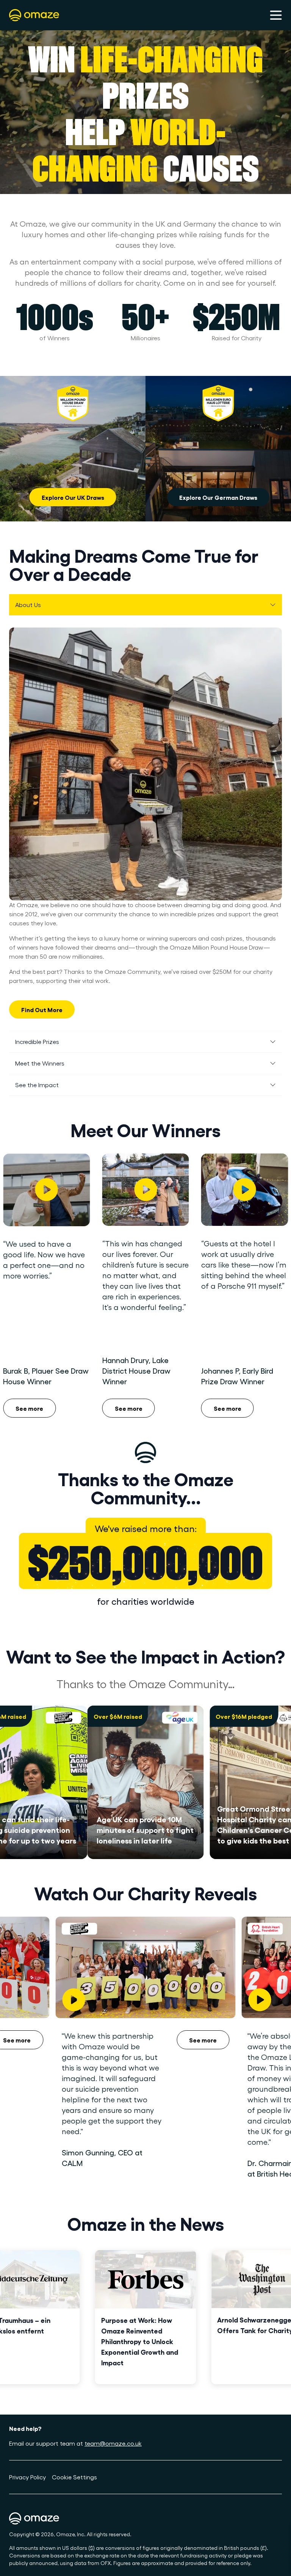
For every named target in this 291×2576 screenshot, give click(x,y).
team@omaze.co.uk (113, 2443)
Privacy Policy (27, 2477)
